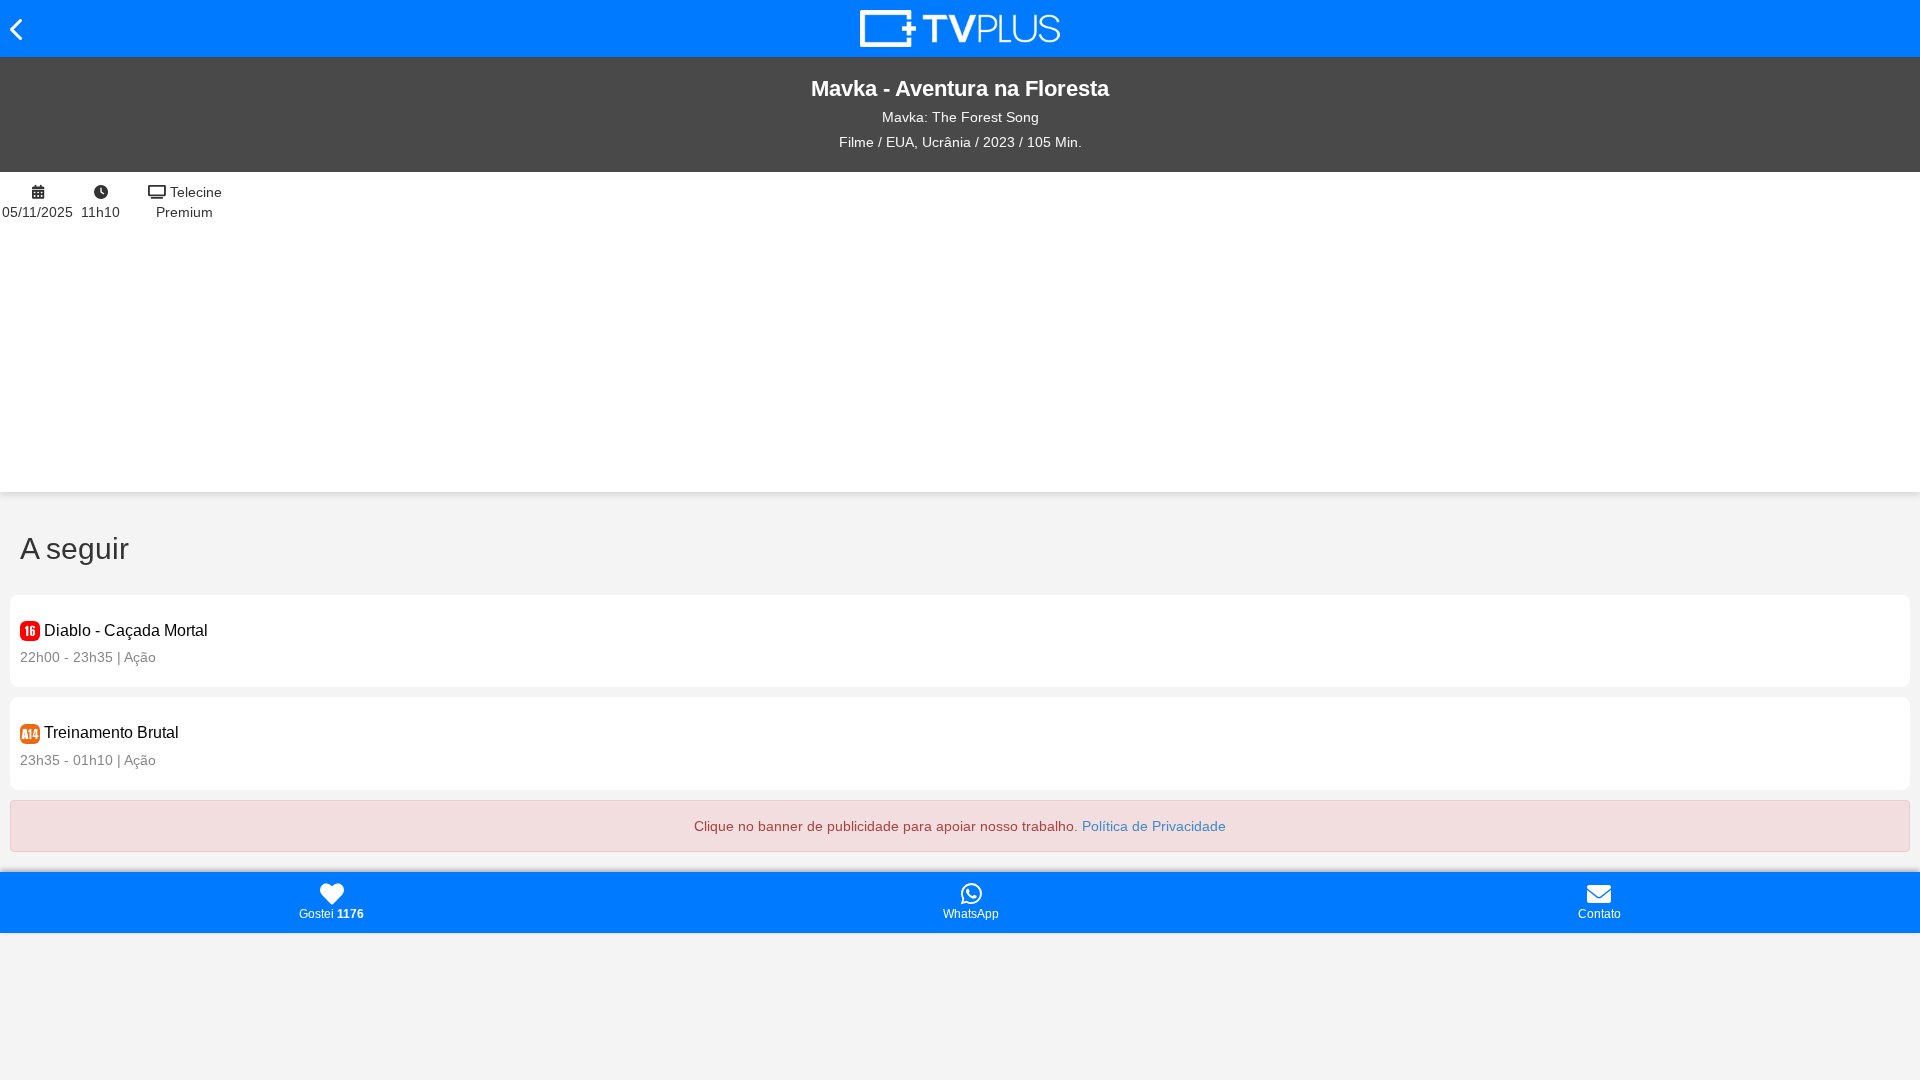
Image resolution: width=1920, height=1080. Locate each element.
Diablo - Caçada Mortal (126, 630)
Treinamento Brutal (111, 732)
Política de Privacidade (1154, 826)
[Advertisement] (1082, 332)
